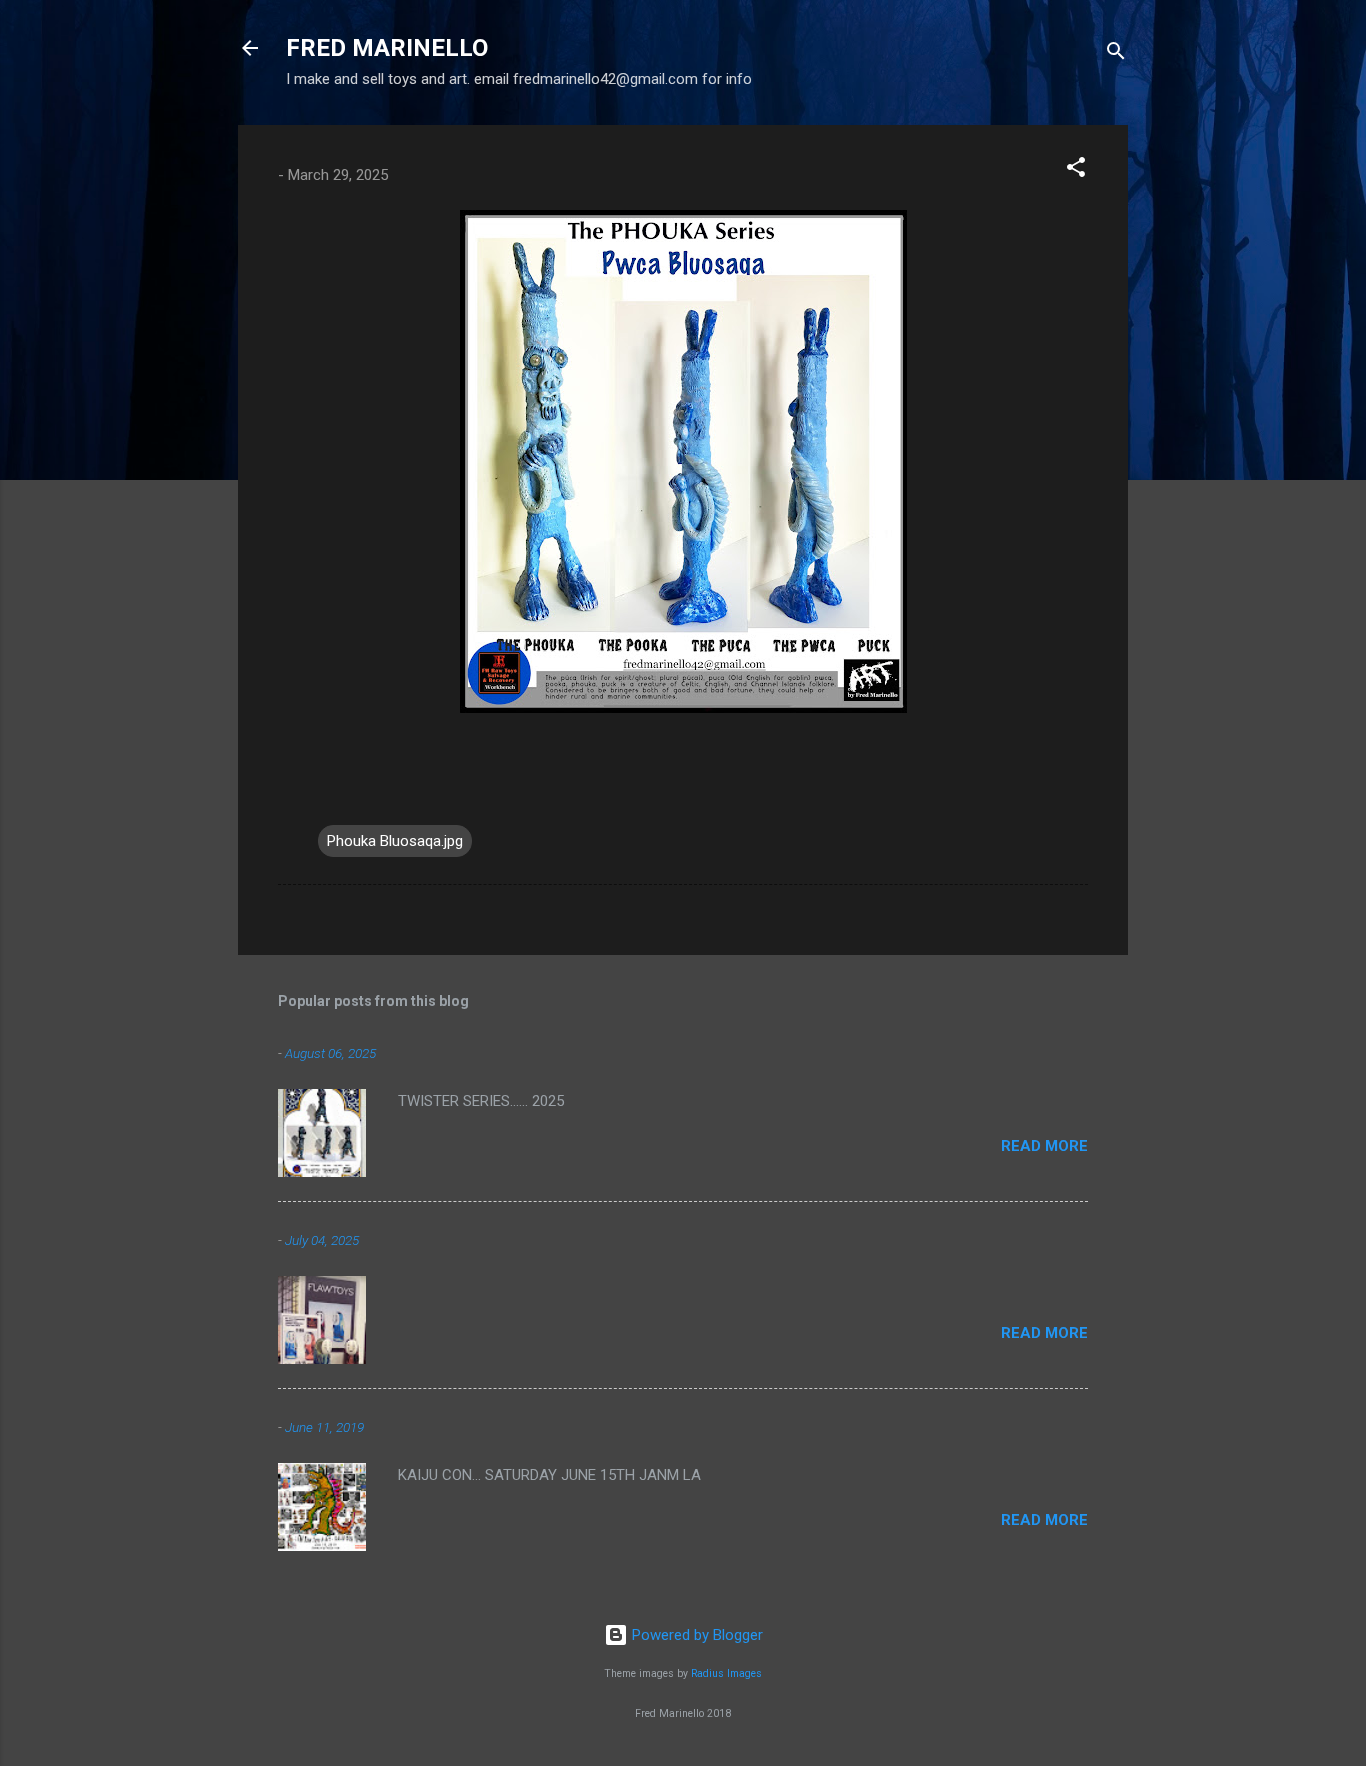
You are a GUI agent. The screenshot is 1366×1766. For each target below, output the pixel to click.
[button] (1076, 170)
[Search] (1116, 54)
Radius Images (726, 1673)
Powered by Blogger (695, 1635)
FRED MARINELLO (387, 48)
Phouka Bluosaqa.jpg (395, 841)
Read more (1044, 1146)
